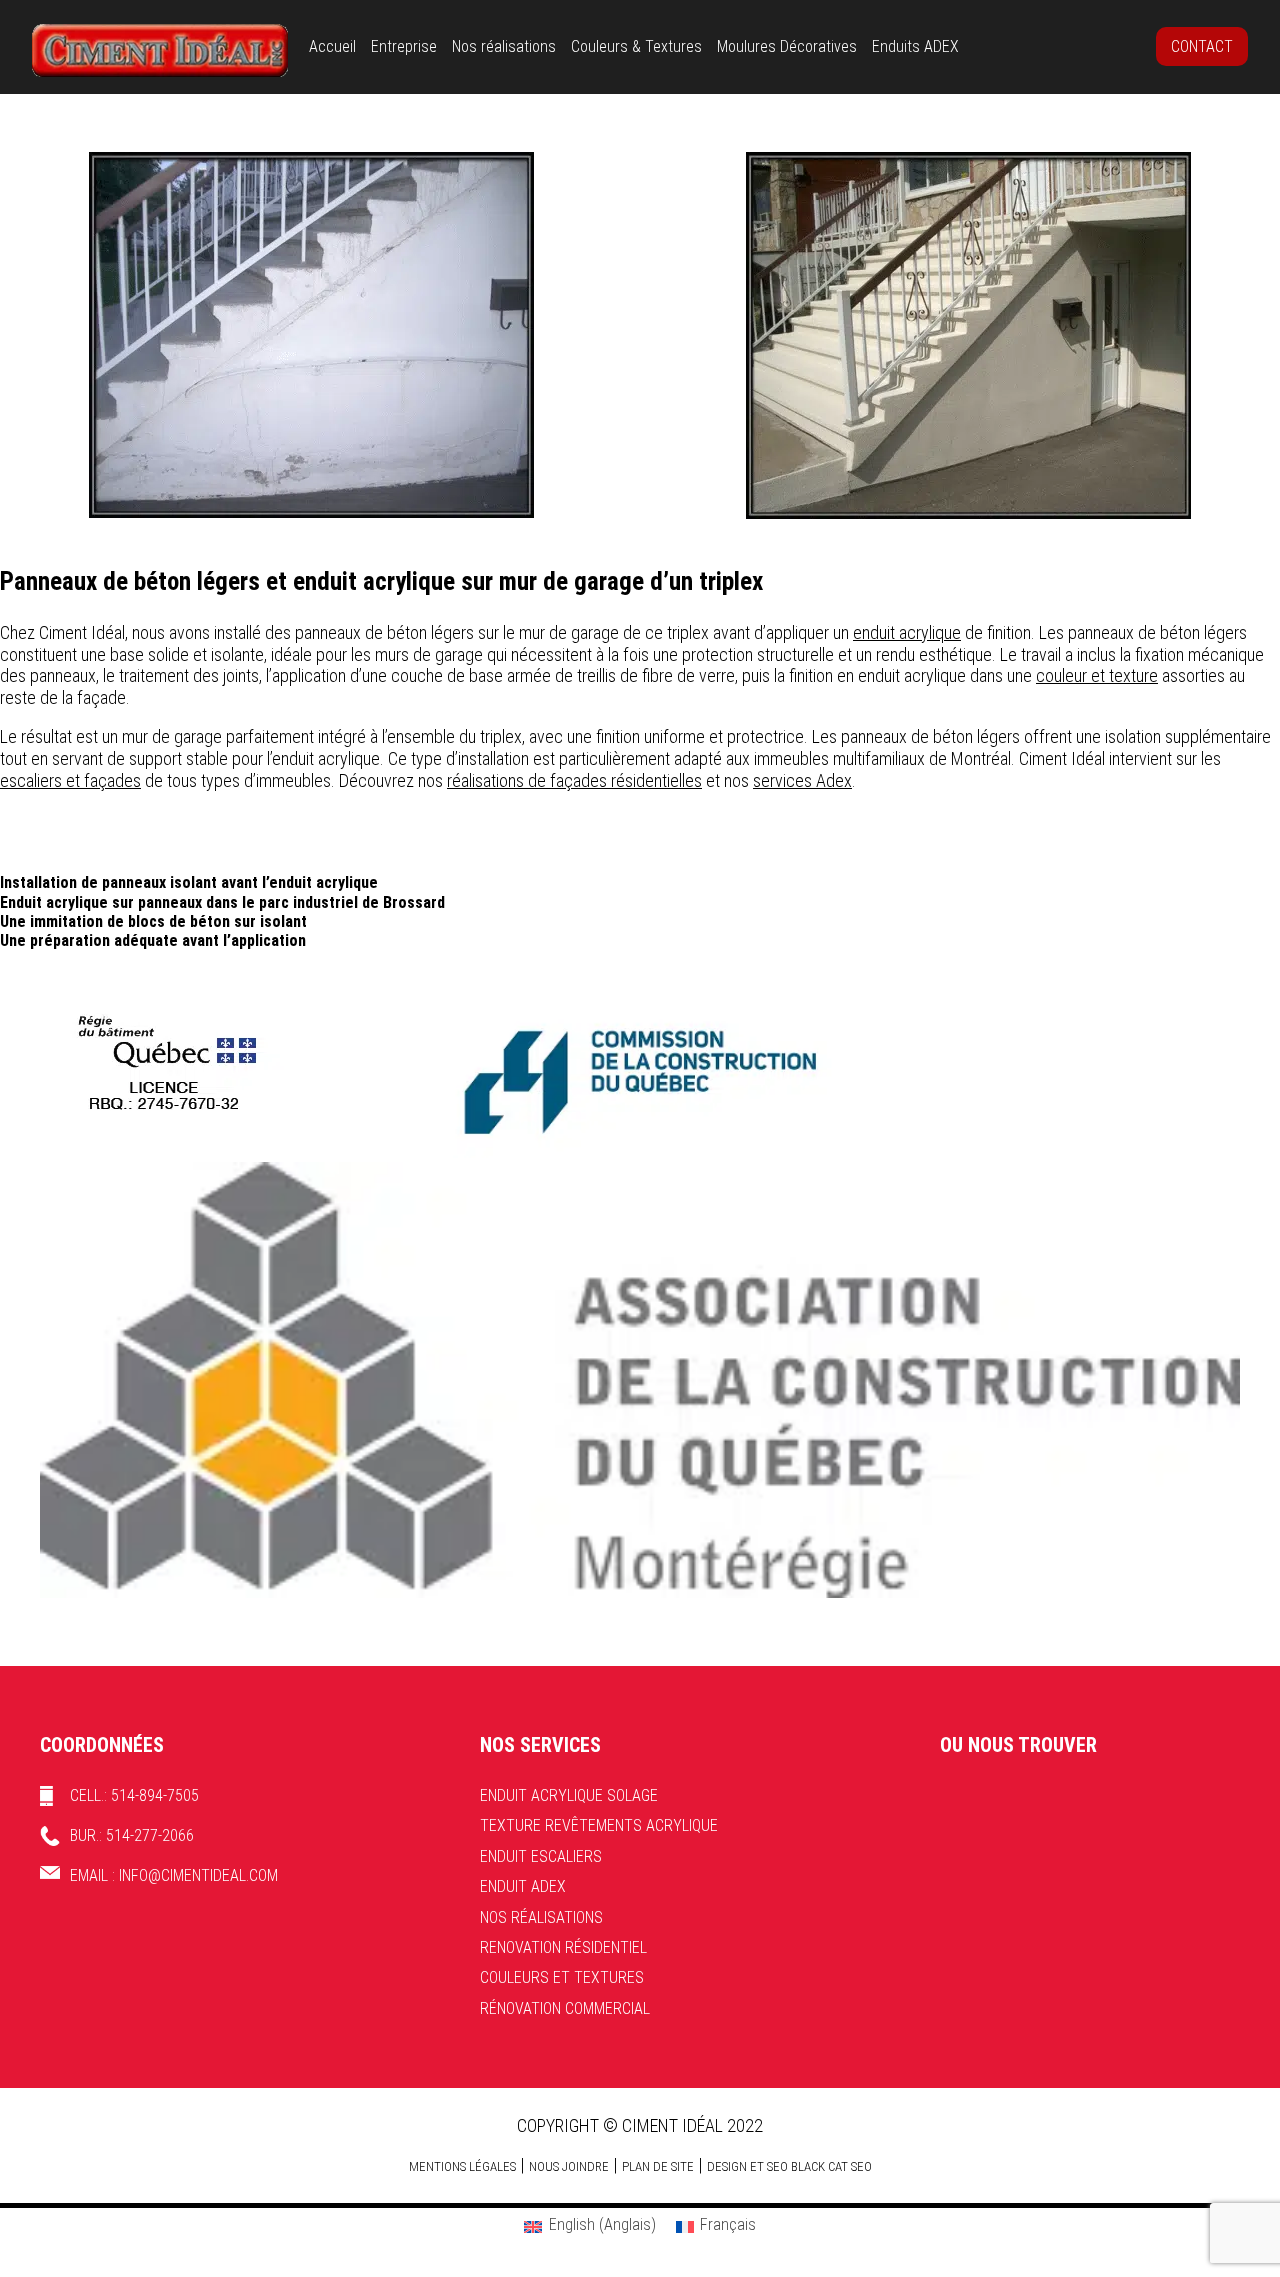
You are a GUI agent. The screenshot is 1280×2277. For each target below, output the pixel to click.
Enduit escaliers (541, 1856)
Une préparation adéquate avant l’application (153, 940)
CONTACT (1202, 46)
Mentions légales (462, 2166)
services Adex (802, 780)
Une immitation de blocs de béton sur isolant (153, 921)
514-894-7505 (155, 1795)
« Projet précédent (59, 532)
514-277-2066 (150, 1835)
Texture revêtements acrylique (599, 1825)
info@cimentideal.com (198, 1875)
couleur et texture (1097, 675)
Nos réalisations (541, 1917)
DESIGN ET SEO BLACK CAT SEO (789, 2166)
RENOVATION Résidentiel (563, 1947)
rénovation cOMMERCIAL (565, 2008)
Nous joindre (569, 2166)
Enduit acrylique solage (569, 1795)
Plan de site (658, 2166)
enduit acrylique (907, 632)
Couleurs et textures (562, 1977)
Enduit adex (523, 1886)
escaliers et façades (70, 780)
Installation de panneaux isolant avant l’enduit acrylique (189, 882)
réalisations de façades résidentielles (574, 780)
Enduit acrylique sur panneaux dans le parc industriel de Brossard (222, 902)
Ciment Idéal (160, 50)
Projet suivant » (1230, 532)
